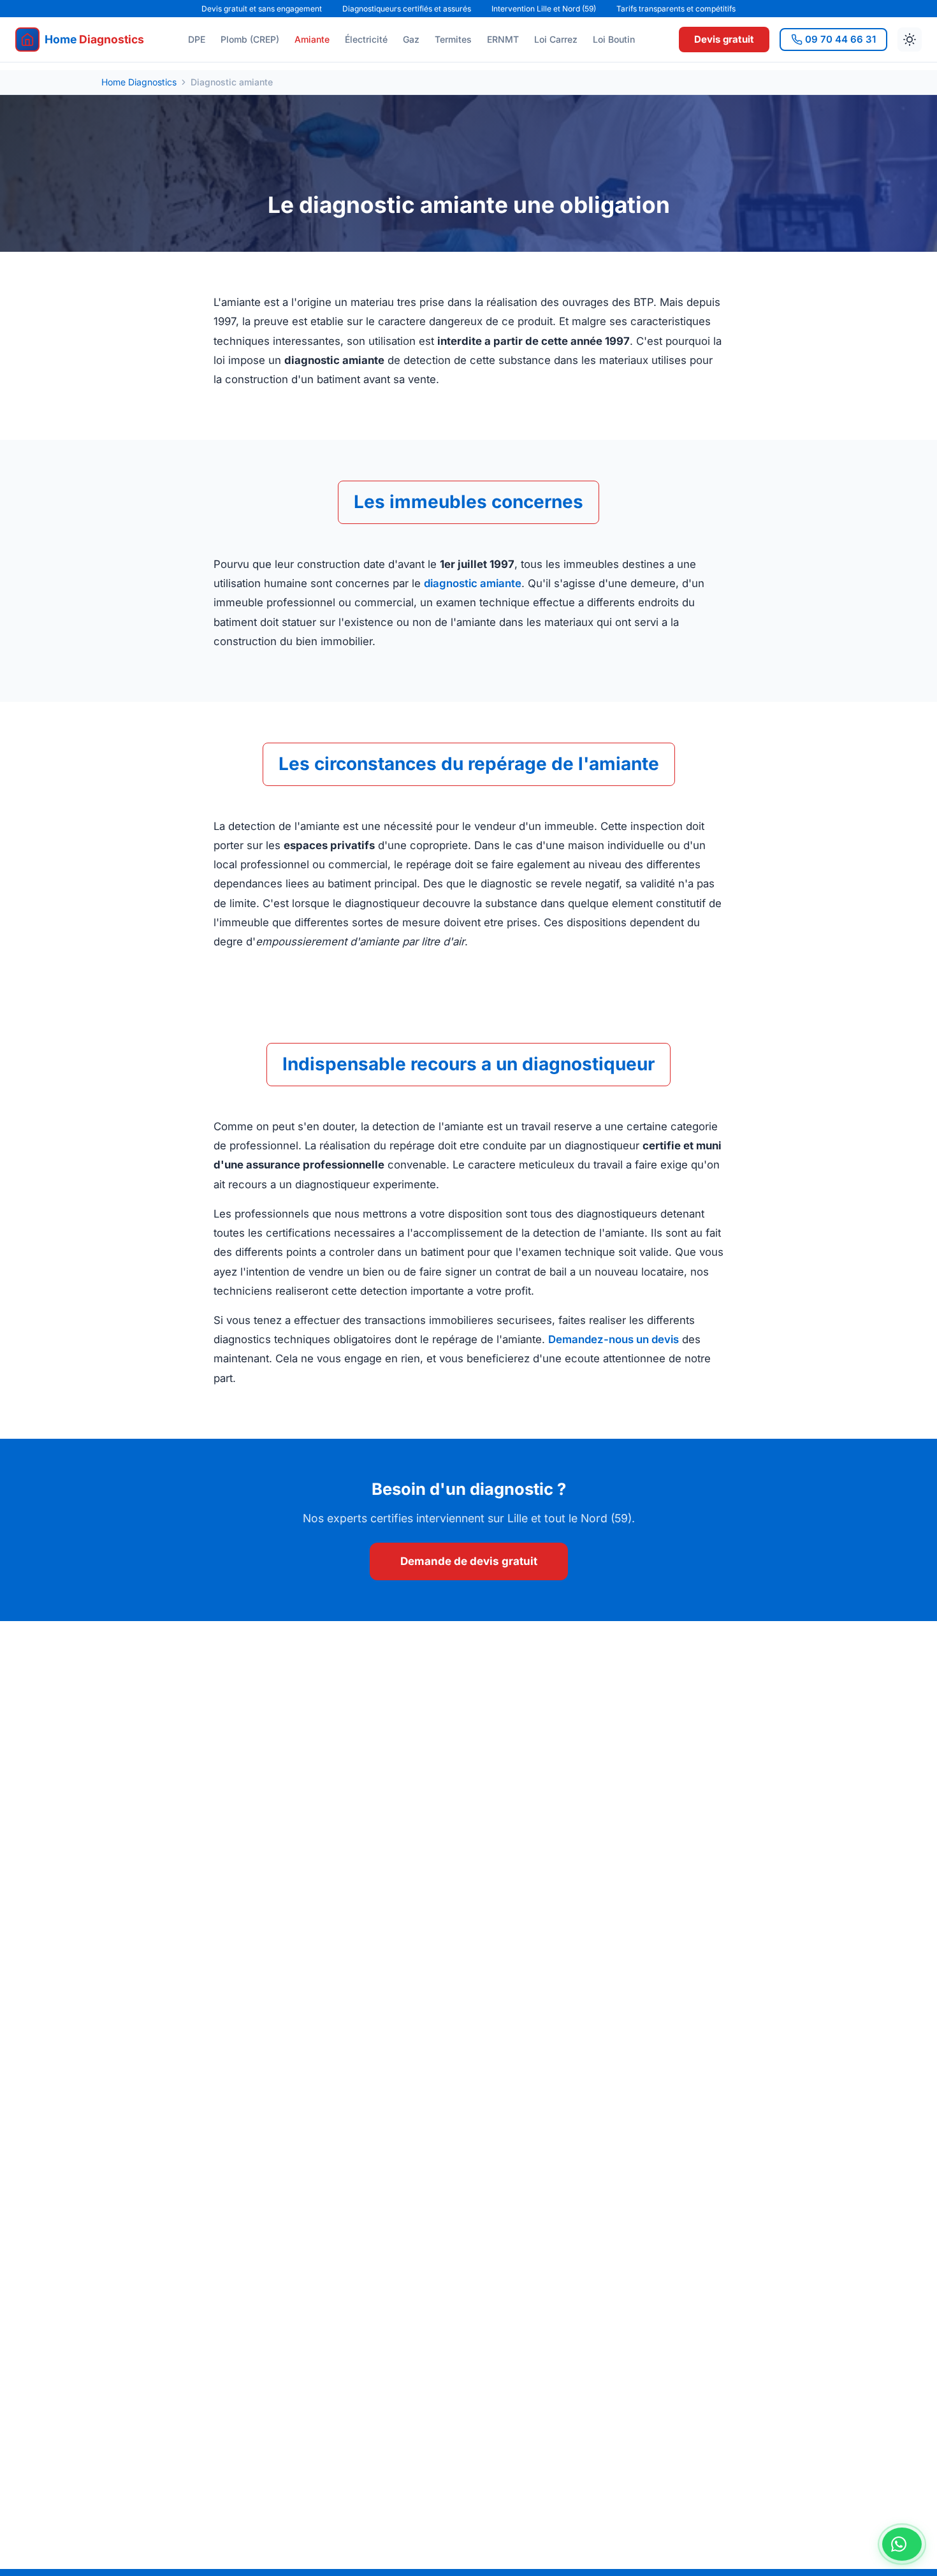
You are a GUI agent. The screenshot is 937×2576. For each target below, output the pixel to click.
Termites (453, 39)
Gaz (411, 39)
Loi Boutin (614, 39)
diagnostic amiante (473, 583)
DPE (197, 39)
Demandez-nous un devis (614, 1339)
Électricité (366, 39)
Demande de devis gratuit (469, 1561)
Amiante (312, 39)
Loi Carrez (556, 39)
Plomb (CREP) (250, 39)
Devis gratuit (724, 39)
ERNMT (503, 39)
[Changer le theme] (910, 40)
